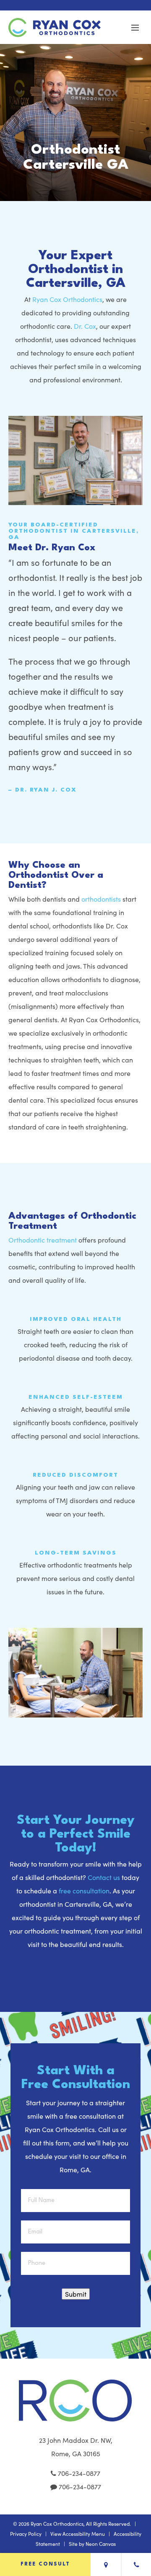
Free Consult (45, 2564)
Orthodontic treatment (43, 1240)
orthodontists (101, 899)
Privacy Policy (26, 2534)
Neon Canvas (101, 2544)
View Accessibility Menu (78, 2534)
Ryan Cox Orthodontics (67, 299)
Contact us (104, 1877)
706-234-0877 (78, 2473)
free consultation (84, 1891)
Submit (76, 2294)
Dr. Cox (85, 326)
